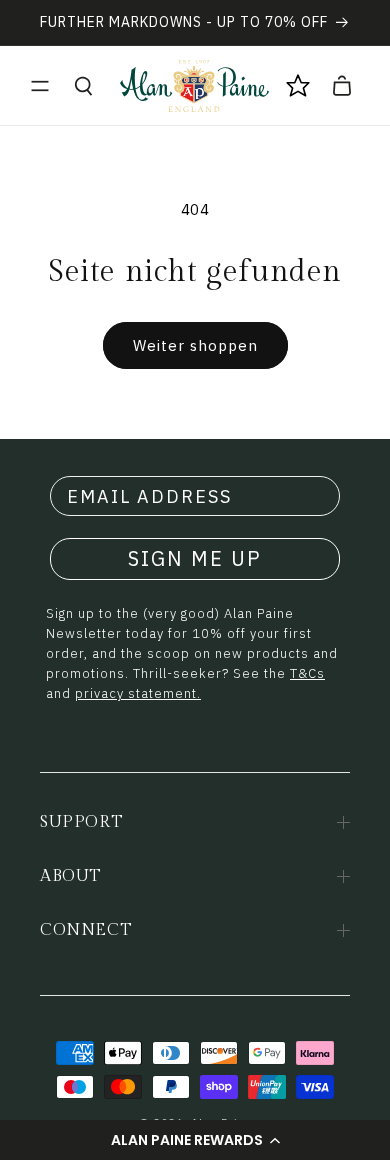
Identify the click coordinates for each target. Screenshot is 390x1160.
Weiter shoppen (195, 345)
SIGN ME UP (195, 558)
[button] (195, 1140)
